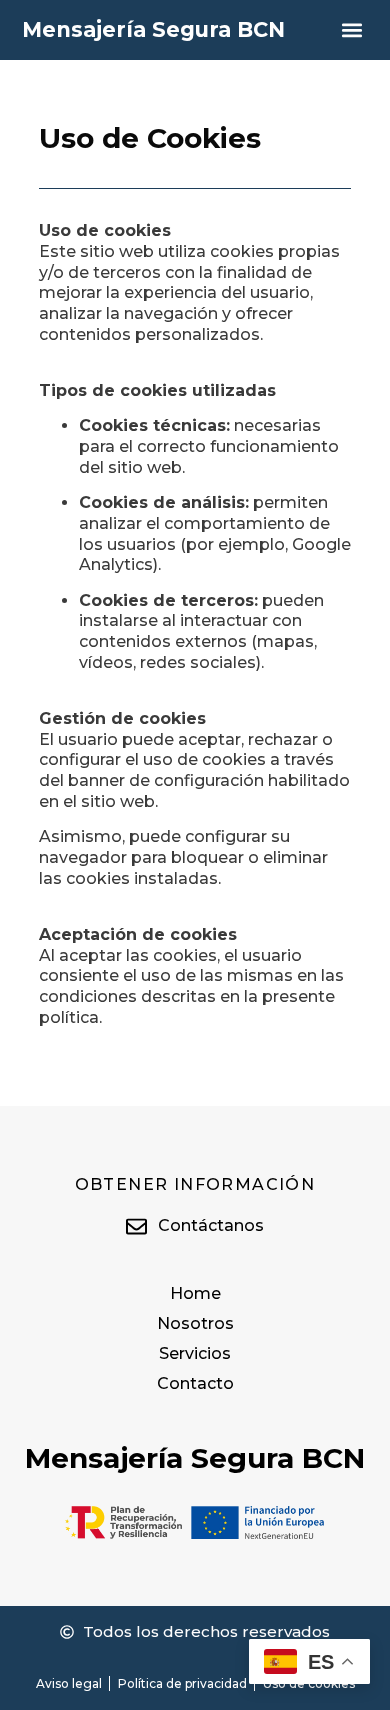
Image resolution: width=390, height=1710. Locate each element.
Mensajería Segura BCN (153, 29)
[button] (351, 30)
